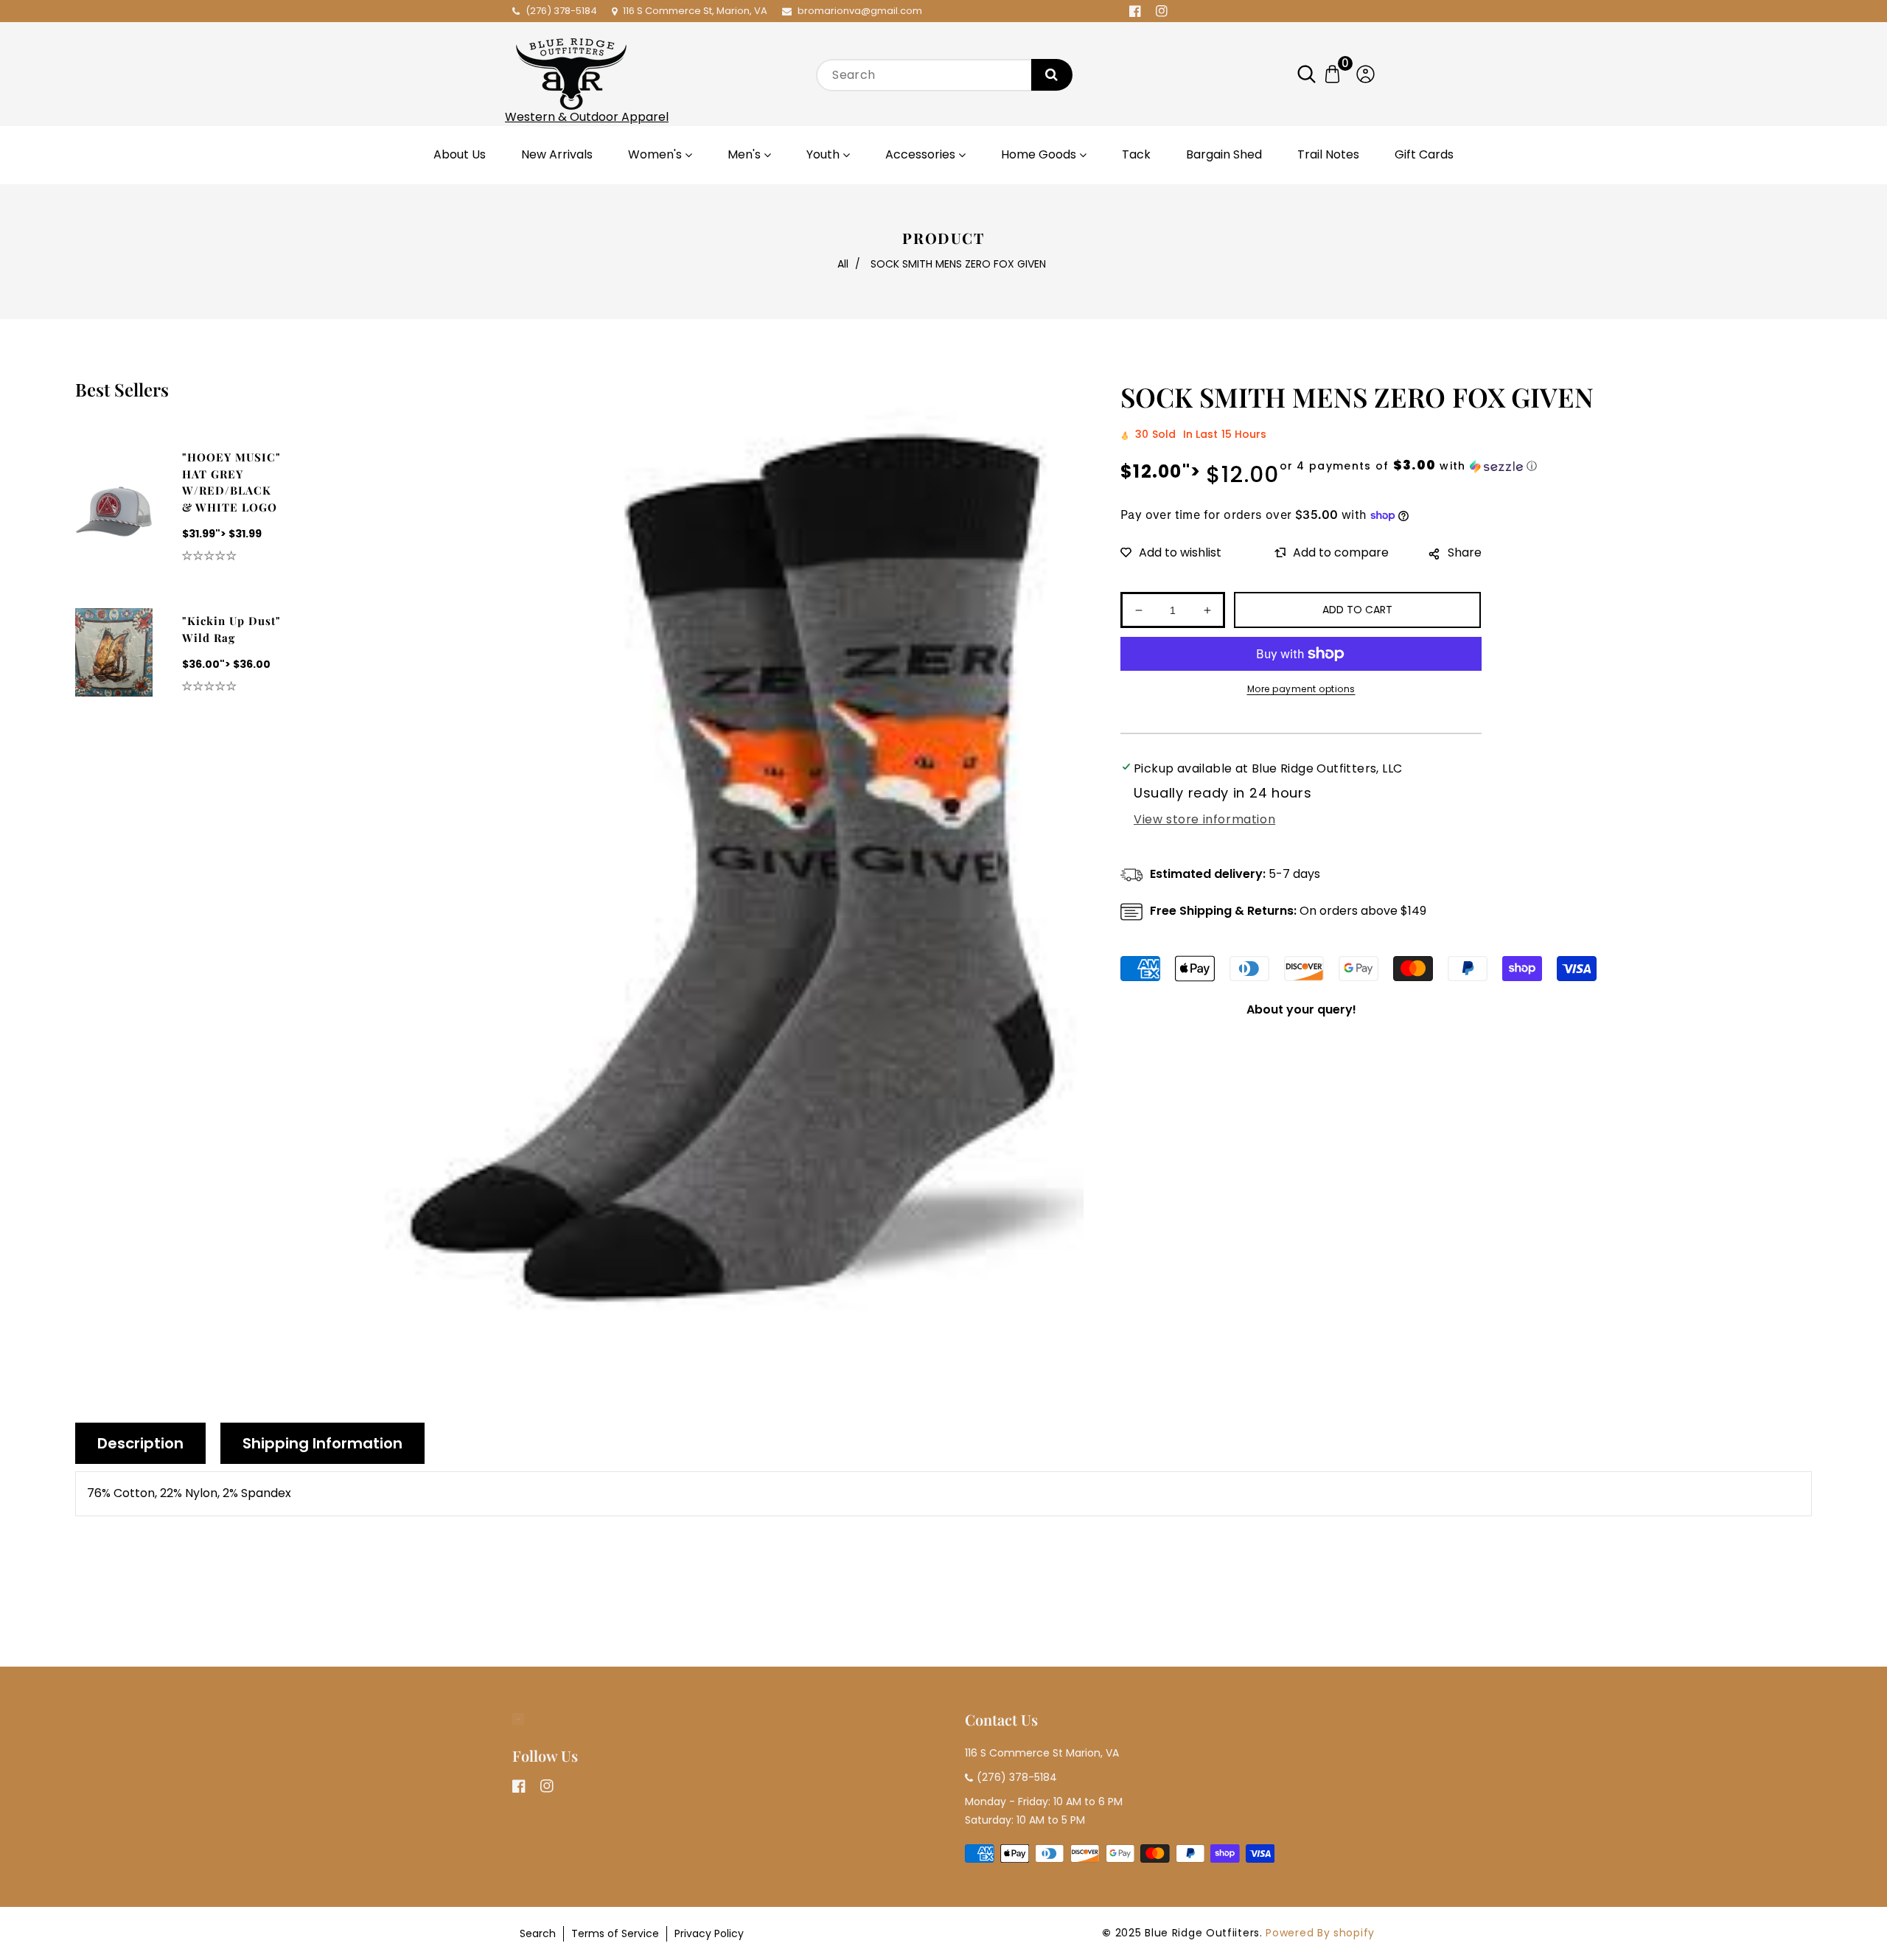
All (843, 264)
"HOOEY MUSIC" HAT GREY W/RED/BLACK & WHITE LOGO (231, 482)
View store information (1204, 819)
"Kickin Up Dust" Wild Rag (231, 629)
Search (538, 1933)
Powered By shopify (1320, 1933)
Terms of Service (615, 1933)
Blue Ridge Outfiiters (1202, 1933)
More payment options (1301, 689)
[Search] (1052, 75)
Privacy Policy (709, 1933)
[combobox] (943, 75)
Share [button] (1465, 552)
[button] (1314, 74)
